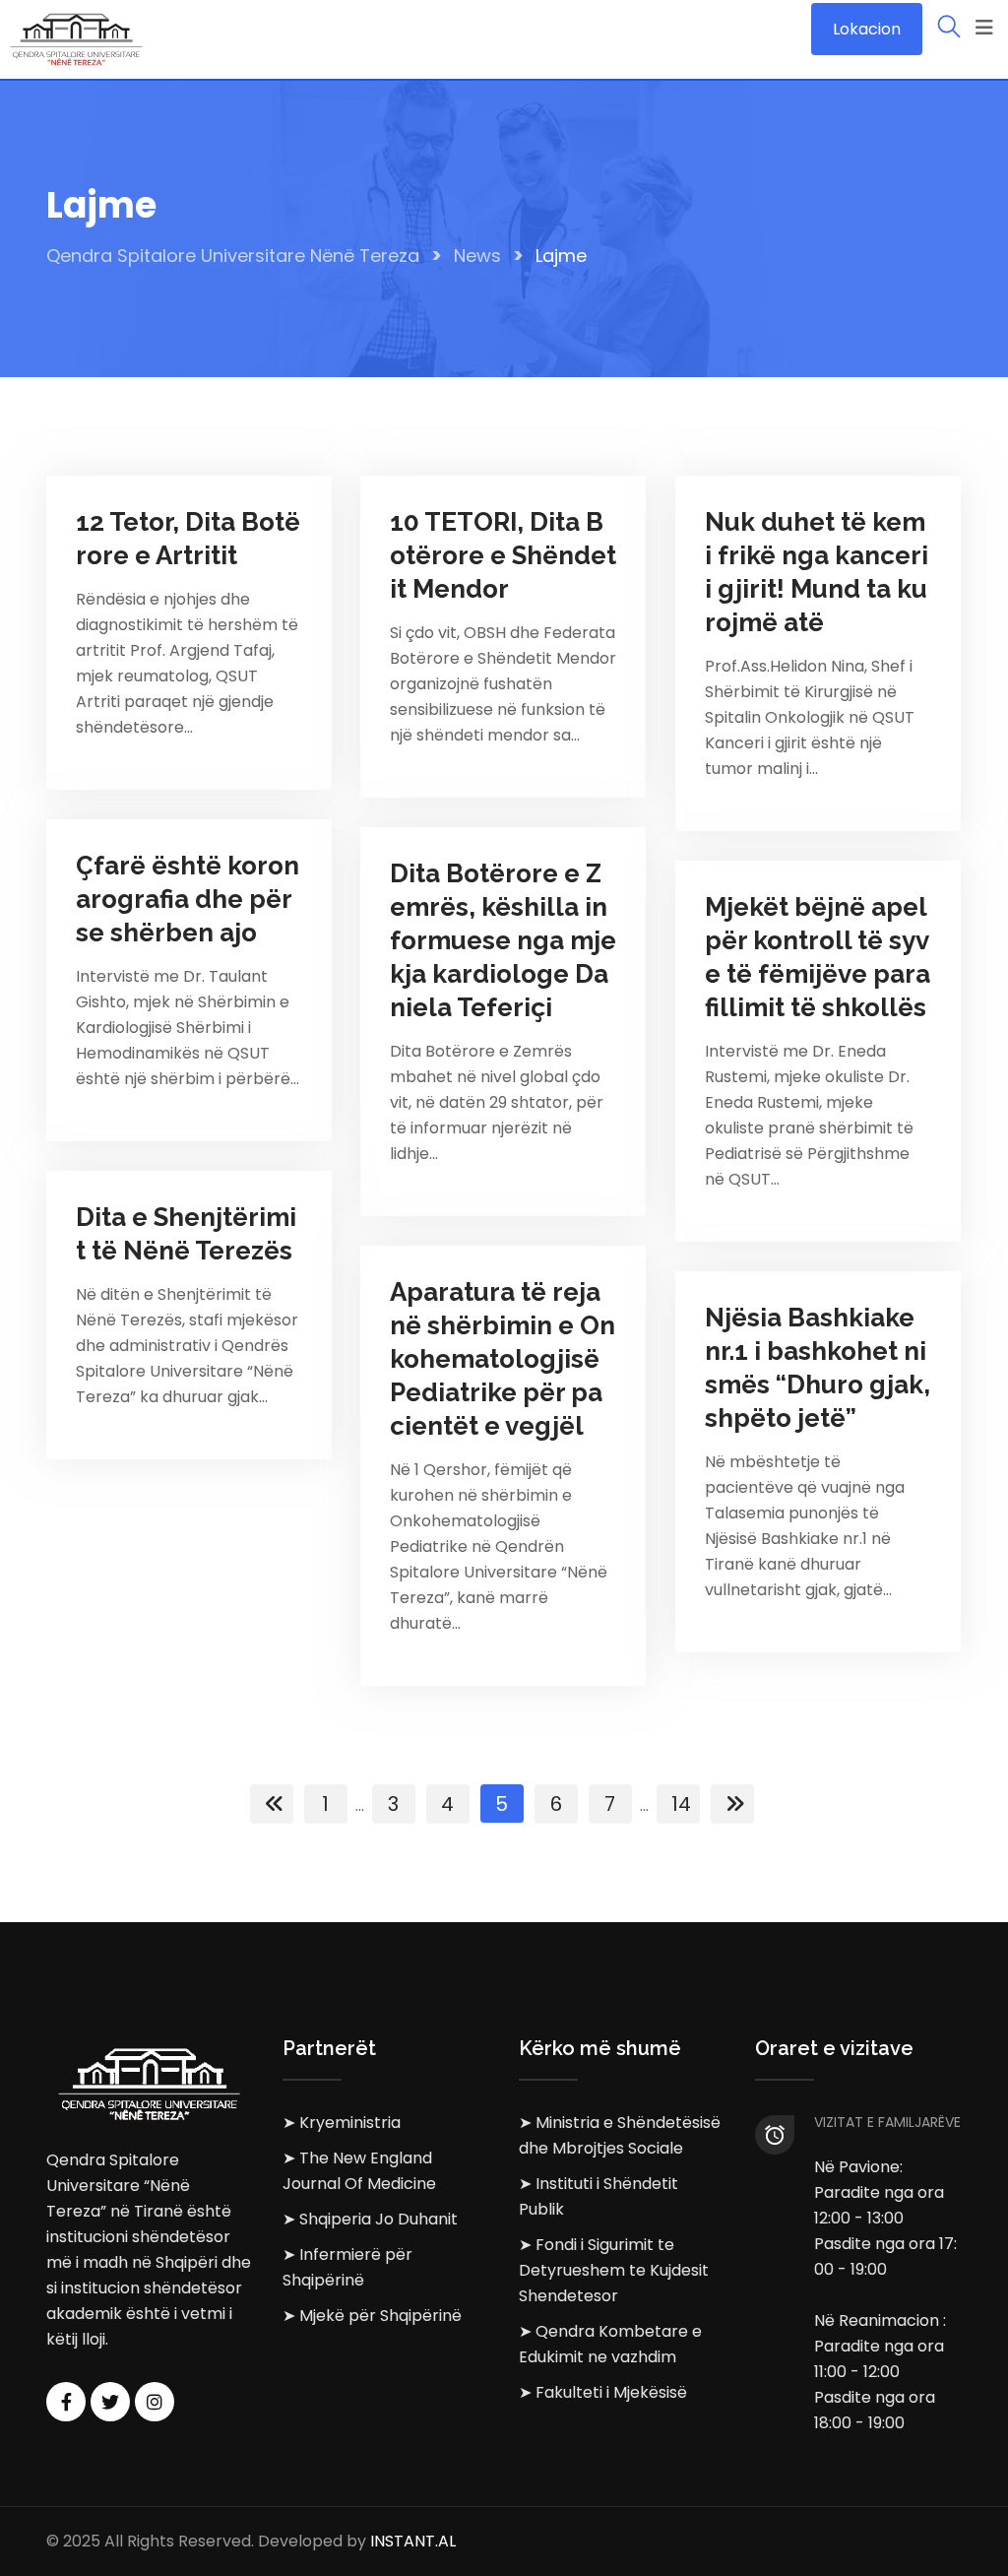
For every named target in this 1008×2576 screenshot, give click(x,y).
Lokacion (867, 29)
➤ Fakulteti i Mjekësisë (603, 2392)
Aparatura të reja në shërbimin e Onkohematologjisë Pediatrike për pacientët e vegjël (503, 1359)
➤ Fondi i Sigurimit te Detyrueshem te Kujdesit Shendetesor (614, 2270)
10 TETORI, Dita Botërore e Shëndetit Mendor (503, 555)
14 (681, 1804)
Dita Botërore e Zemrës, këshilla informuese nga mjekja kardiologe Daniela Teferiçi (503, 940)
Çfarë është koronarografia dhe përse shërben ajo (188, 899)
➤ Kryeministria (342, 2123)
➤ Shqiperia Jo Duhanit (370, 2219)
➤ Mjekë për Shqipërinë (372, 2316)
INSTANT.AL (413, 2541)
